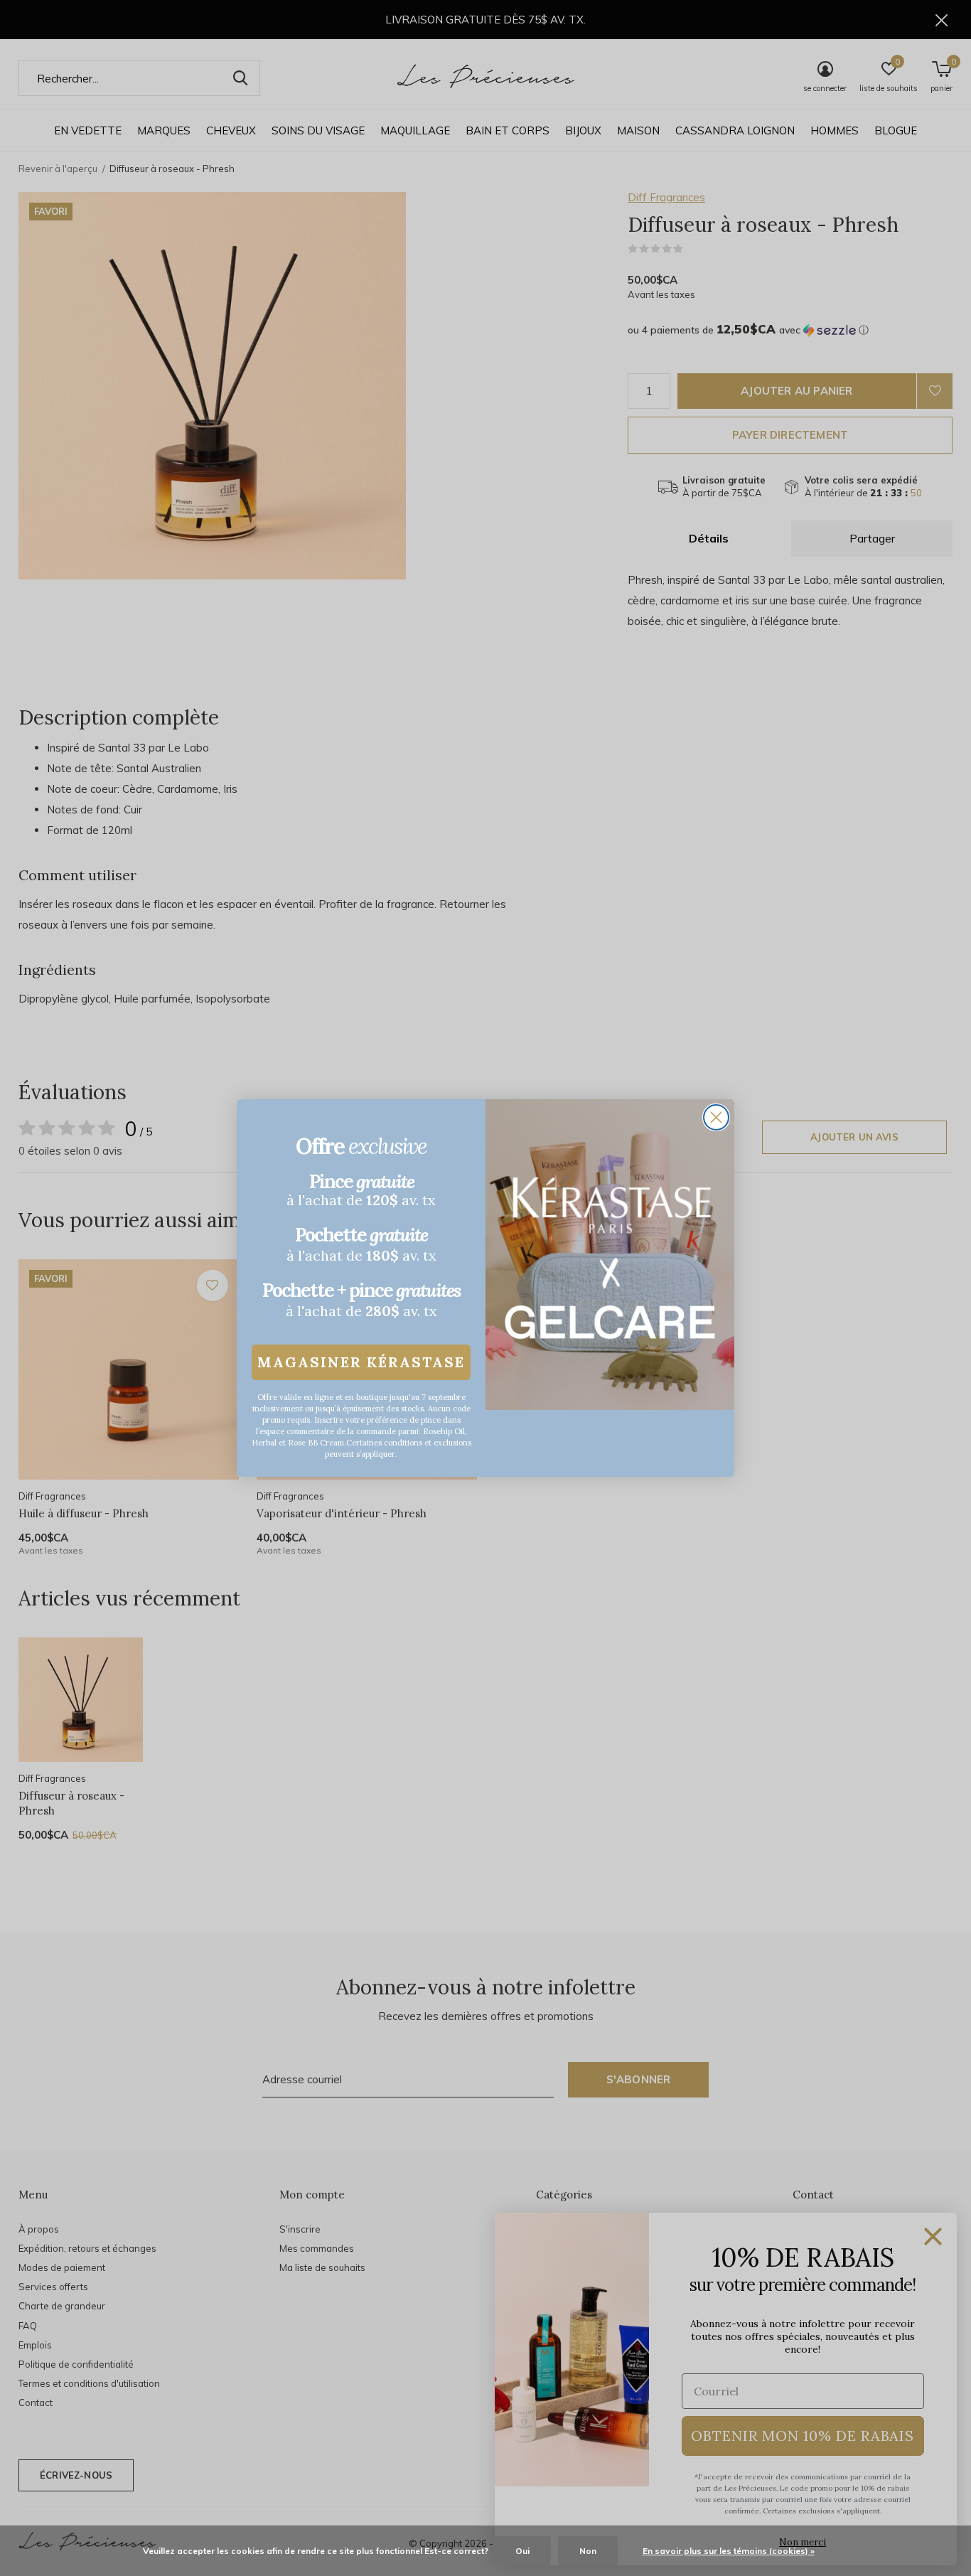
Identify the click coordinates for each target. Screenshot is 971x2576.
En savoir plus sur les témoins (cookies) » (729, 2551)
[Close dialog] (716, 1117)
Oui (522, 2551)
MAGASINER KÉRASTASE (361, 1362)
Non (588, 2551)
